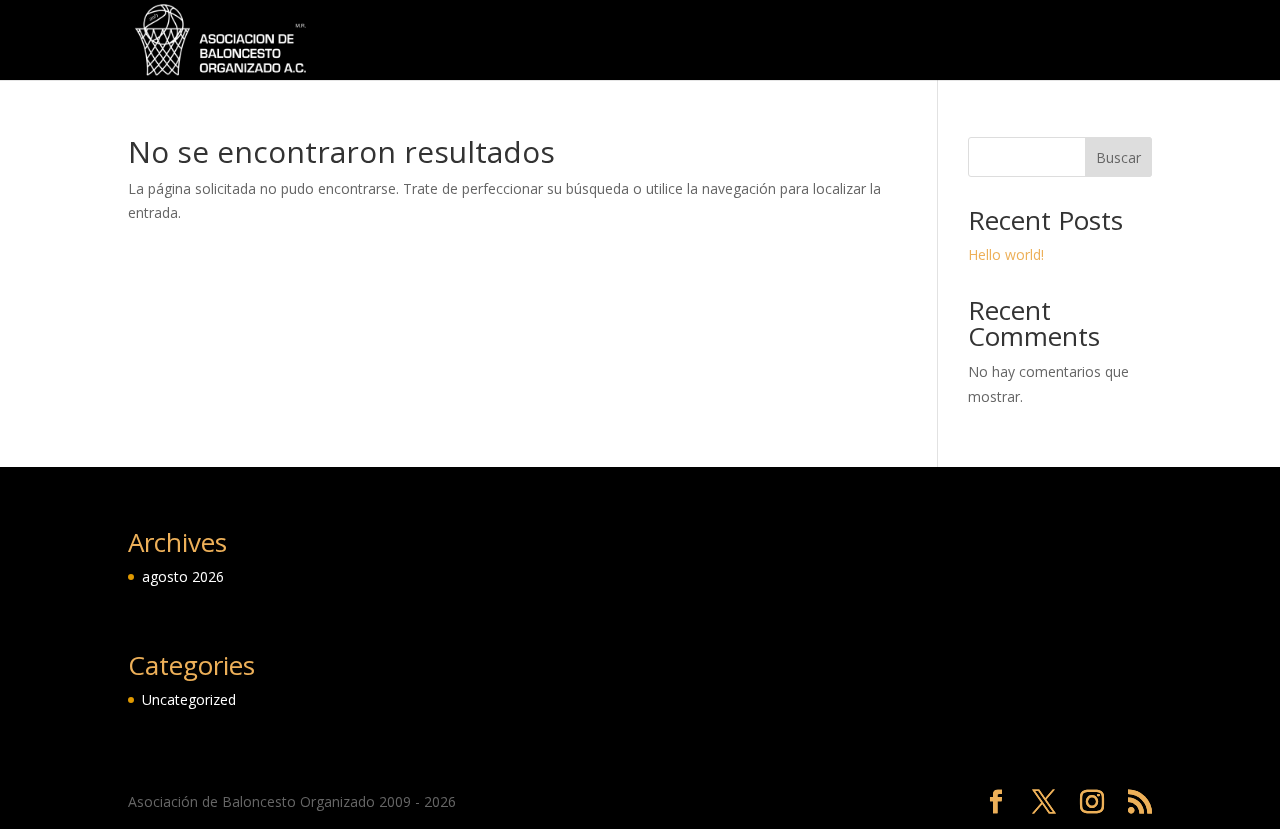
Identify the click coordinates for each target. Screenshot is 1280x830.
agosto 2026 (183, 576)
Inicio (825, 41)
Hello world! (1006, 254)
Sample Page (978, 41)
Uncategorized (1100, 41)
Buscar (1118, 157)
